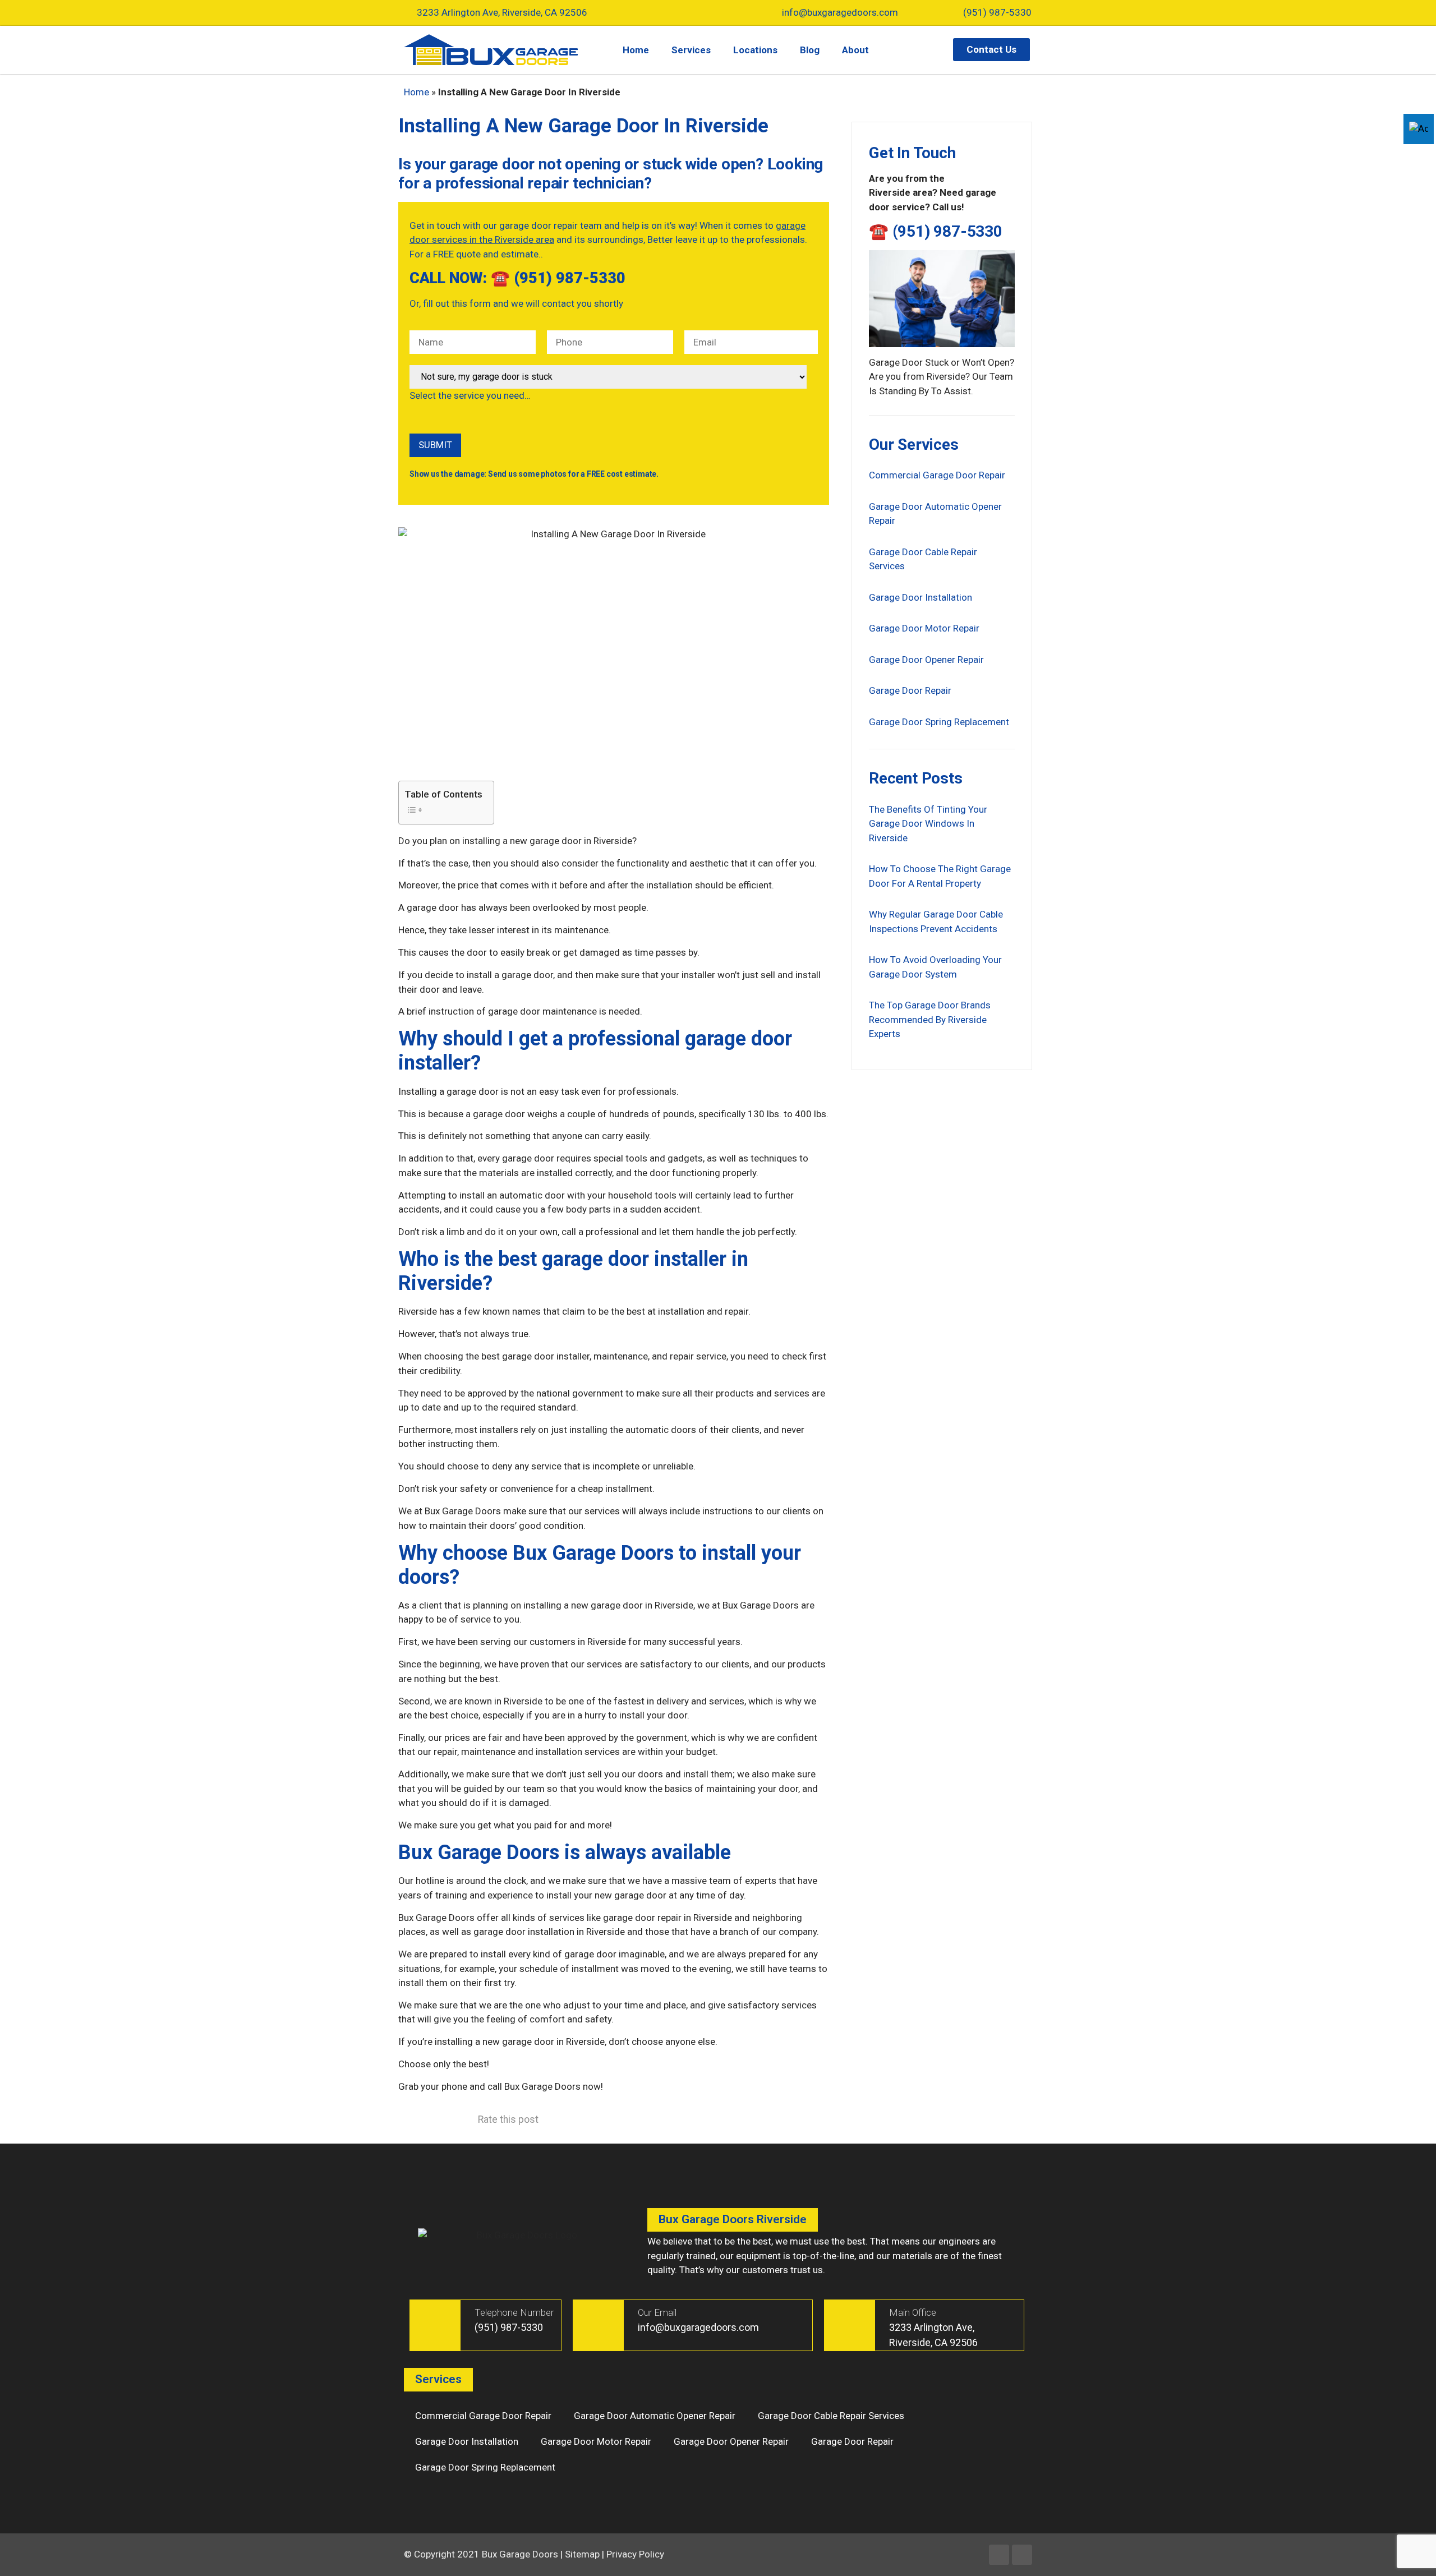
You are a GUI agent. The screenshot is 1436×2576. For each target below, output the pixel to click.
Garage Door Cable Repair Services (831, 2416)
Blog (810, 50)
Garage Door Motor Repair (924, 628)
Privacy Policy (635, 2554)
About (855, 50)
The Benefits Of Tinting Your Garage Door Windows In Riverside (928, 824)
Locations (755, 50)
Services (691, 50)
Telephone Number (514, 2312)
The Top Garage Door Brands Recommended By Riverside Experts (930, 1019)
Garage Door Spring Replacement (939, 722)
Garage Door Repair (910, 690)
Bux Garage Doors (520, 2554)
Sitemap (582, 2554)
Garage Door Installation (920, 597)
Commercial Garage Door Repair (937, 475)
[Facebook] (999, 2555)
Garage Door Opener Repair (926, 660)
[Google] (1022, 2555)
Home (636, 50)
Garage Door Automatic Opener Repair (655, 2416)
